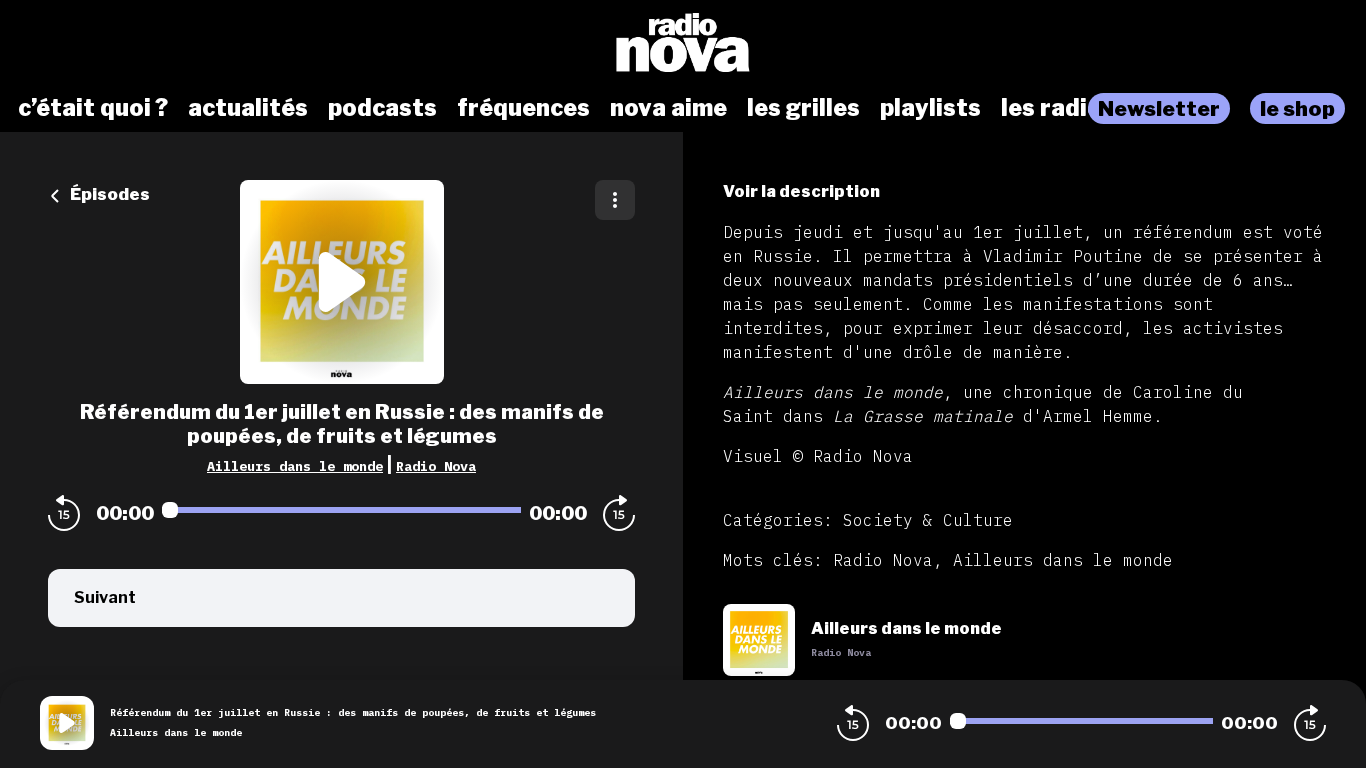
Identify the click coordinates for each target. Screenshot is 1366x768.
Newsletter (1159, 108)
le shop (1297, 108)
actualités (248, 108)
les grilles (803, 108)
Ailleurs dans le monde (295, 466)
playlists (930, 108)
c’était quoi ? (93, 108)
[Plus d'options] (615, 200)
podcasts (382, 108)
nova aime (668, 108)
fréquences (523, 108)
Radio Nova (436, 466)
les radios (1058, 108)
